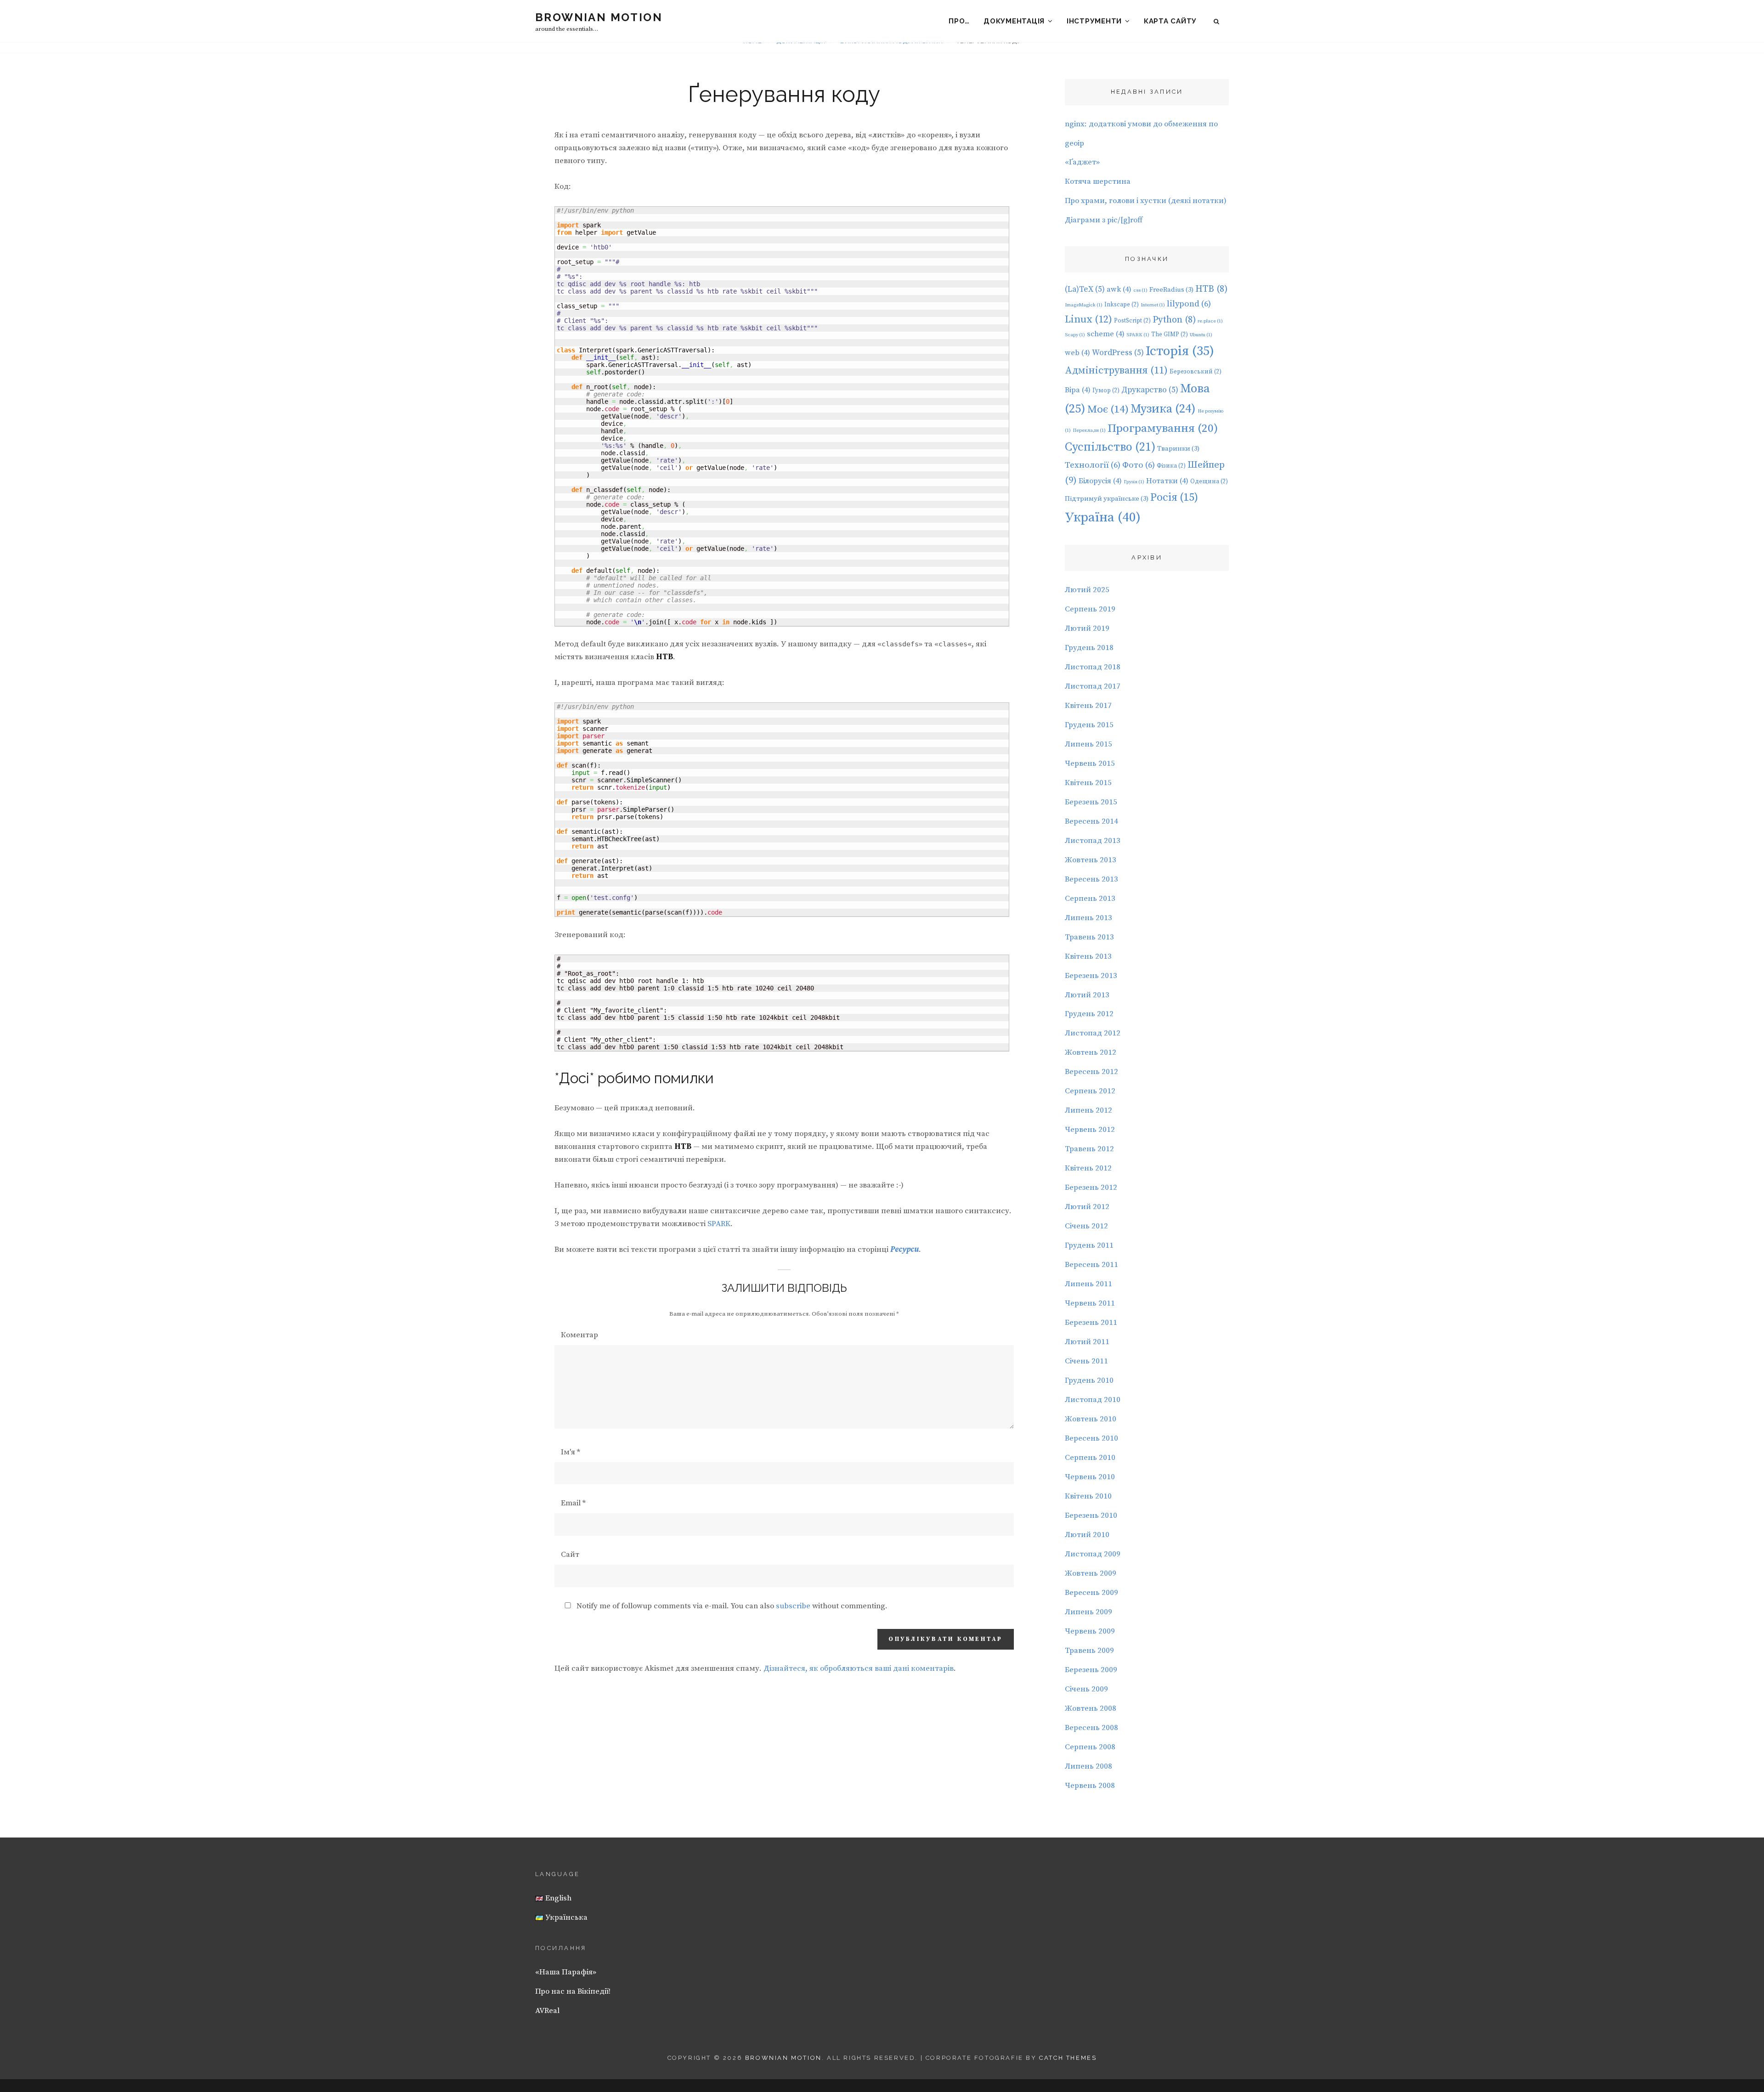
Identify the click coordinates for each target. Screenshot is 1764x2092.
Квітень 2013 (1088, 956)
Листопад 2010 (1093, 1400)
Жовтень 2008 (1091, 1708)
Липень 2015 (1088, 744)
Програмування (1163, 428)
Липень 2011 (1088, 1284)
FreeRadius (1171, 290)
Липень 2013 (1088, 918)
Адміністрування (1116, 370)
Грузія (1134, 482)
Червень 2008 (1090, 1786)
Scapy (1075, 335)
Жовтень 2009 (1091, 1573)
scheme (1106, 334)
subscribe (793, 1606)
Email (573, 1503)
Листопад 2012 (1093, 1033)
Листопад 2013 (1093, 841)
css (1140, 290)
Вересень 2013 (1091, 879)
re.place (1210, 321)
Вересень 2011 (1091, 1265)
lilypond (1189, 304)
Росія (1174, 498)
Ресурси (905, 1250)
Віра (1078, 390)
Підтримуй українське (1107, 499)
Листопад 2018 (1093, 667)
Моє (1108, 410)
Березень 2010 (1091, 1515)
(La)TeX (1085, 289)
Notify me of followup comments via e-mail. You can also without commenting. (731, 1606)
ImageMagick (1084, 305)
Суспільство (1110, 447)
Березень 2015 (1091, 802)
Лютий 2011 (1087, 1342)
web (1077, 353)
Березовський (1196, 372)
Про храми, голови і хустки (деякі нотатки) (1146, 201)
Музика (1163, 409)
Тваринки (1178, 449)
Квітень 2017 (1088, 706)
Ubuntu (1201, 335)
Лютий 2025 (1087, 590)
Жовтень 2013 (1091, 860)
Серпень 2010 (1090, 1458)
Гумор (1106, 390)
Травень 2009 (1089, 1651)
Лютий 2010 (1087, 1535)
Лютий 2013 (1087, 995)
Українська (565, 1917)
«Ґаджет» (1082, 162)
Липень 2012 (1088, 1110)
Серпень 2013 (1090, 899)
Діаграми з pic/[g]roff (1104, 220)
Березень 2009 (1091, 1670)
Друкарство (1150, 390)
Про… (959, 21)
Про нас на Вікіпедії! (573, 1991)
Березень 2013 (1091, 976)
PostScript (1132, 321)
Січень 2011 (1086, 1361)
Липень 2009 (1088, 1612)
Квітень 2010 (1088, 1496)
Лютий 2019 (1087, 628)
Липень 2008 (1088, 1766)
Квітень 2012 (1088, 1168)
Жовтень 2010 (1091, 1419)
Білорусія (1100, 481)
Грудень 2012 (1089, 1014)
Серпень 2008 (1090, 1747)
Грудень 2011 (1089, 1245)
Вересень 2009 (1091, 1593)
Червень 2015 (1090, 763)
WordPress (1118, 353)
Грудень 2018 (1089, 648)
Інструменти (1094, 21)
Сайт (570, 1555)
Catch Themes (1068, 2058)
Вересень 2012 (1091, 1072)
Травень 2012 (1089, 1149)
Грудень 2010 (1089, 1380)
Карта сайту (1170, 21)
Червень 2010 (1090, 1477)
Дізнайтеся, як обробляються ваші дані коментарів (859, 1668)
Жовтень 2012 (1091, 1052)
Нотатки (1167, 481)
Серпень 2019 (1090, 609)
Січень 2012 (1086, 1226)
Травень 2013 (1089, 937)
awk (1119, 289)
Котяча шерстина (1098, 181)
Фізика (1171, 466)
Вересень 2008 (1091, 1728)
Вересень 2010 (1091, 1438)
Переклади (1089, 430)
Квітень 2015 (1088, 783)
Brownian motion (599, 17)
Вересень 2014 (1091, 821)
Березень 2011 (1091, 1323)
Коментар (580, 1335)
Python (1174, 320)
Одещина (1209, 481)
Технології (1093, 465)
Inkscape (1122, 305)
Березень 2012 (1091, 1187)
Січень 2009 (1086, 1689)
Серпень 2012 (1090, 1091)
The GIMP (1170, 334)
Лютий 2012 (1087, 1207)
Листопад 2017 (1093, 686)
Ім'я (571, 1452)
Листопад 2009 (1093, 1554)
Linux (1088, 319)
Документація (1014, 21)
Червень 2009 (1090, 1631)
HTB (1211, 289)
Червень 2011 (1090, 1303)
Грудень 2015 (1089, 725)
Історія (1180, 351)
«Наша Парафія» (566, 1972)
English (557, 1898)
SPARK (719, 1224)
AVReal (547, 2011)
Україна (1103, 517)
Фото (1139, 465)
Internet (1153, 305)
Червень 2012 (1090, 1130)
